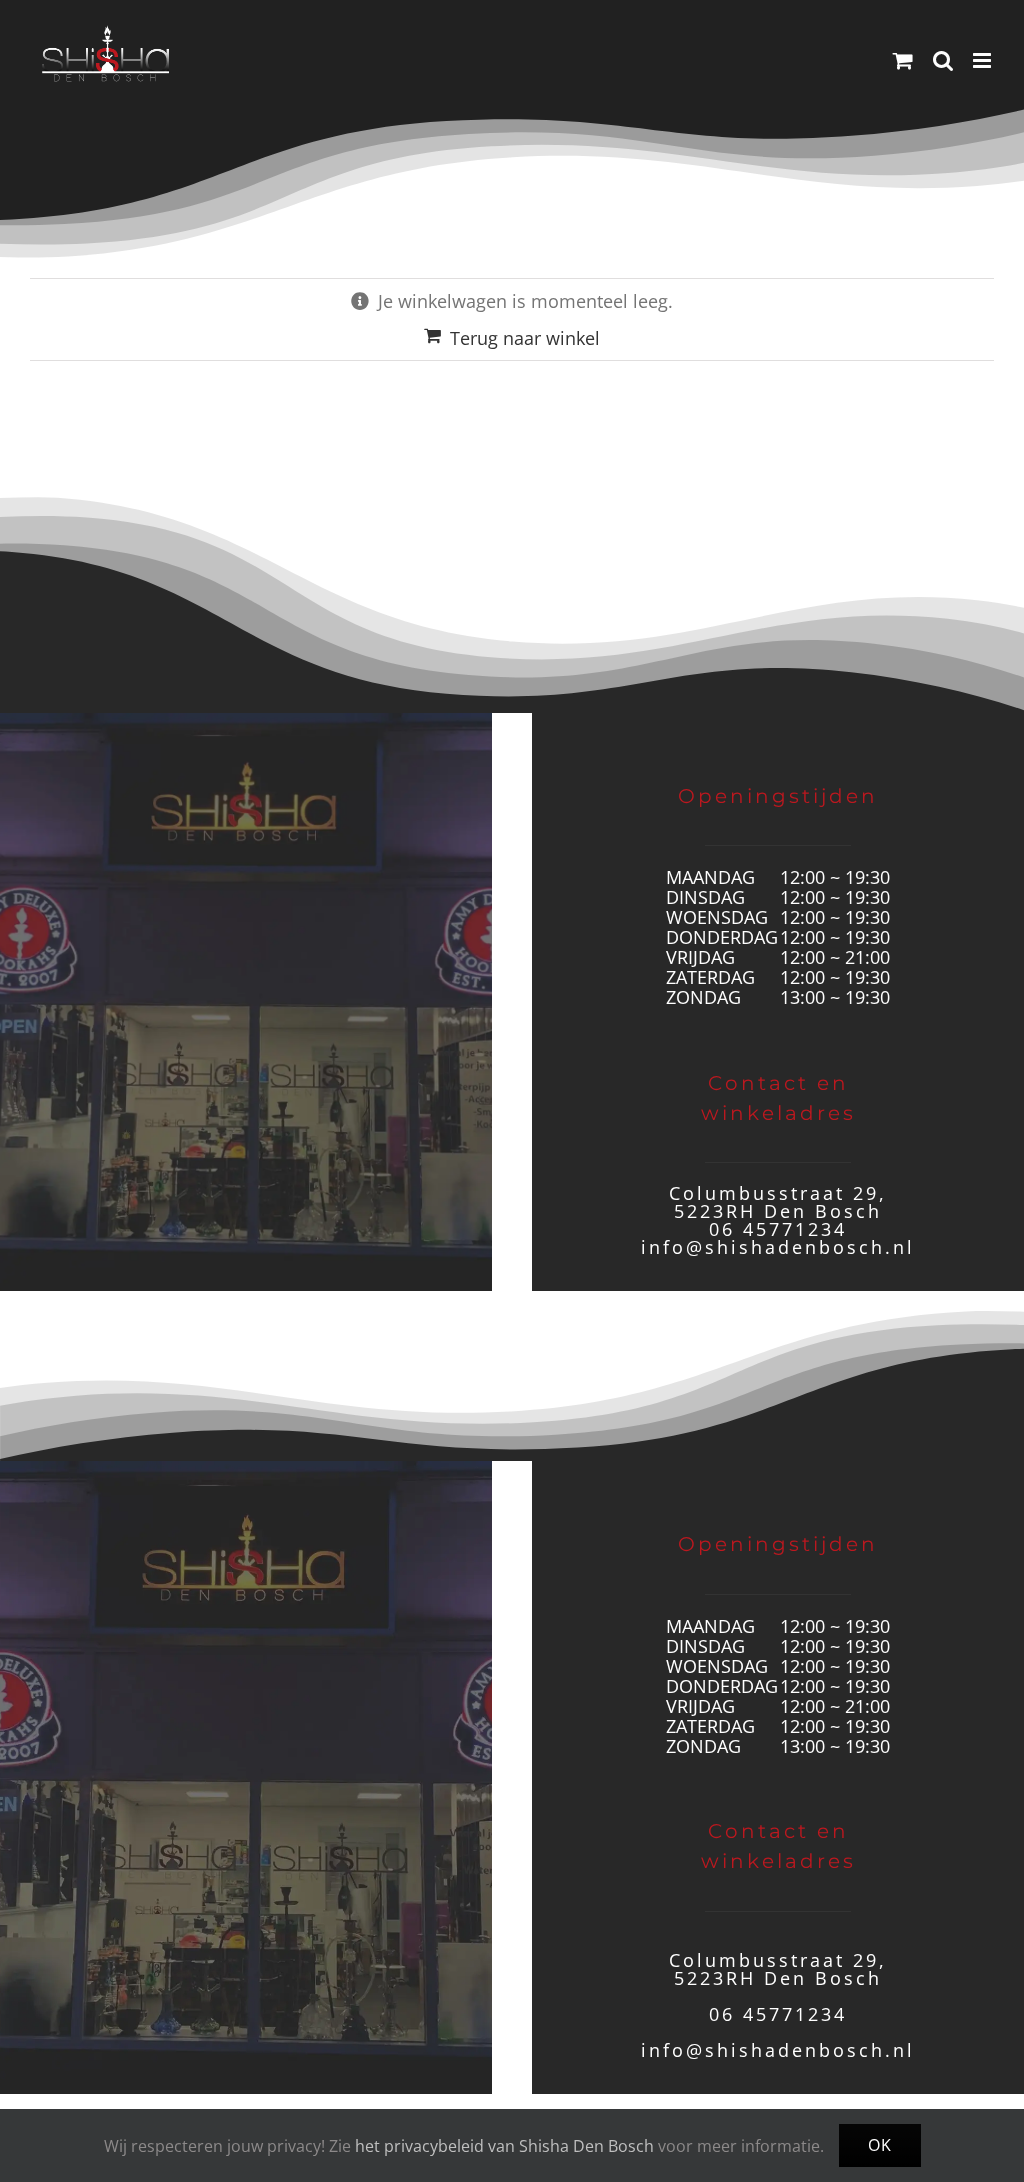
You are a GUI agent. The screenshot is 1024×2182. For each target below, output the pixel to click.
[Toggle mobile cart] (903, 60)
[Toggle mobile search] (943, 60)
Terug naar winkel (525, 338)
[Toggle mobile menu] (983, 60)
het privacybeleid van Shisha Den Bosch (504, 2146)
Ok (880, 2145)
